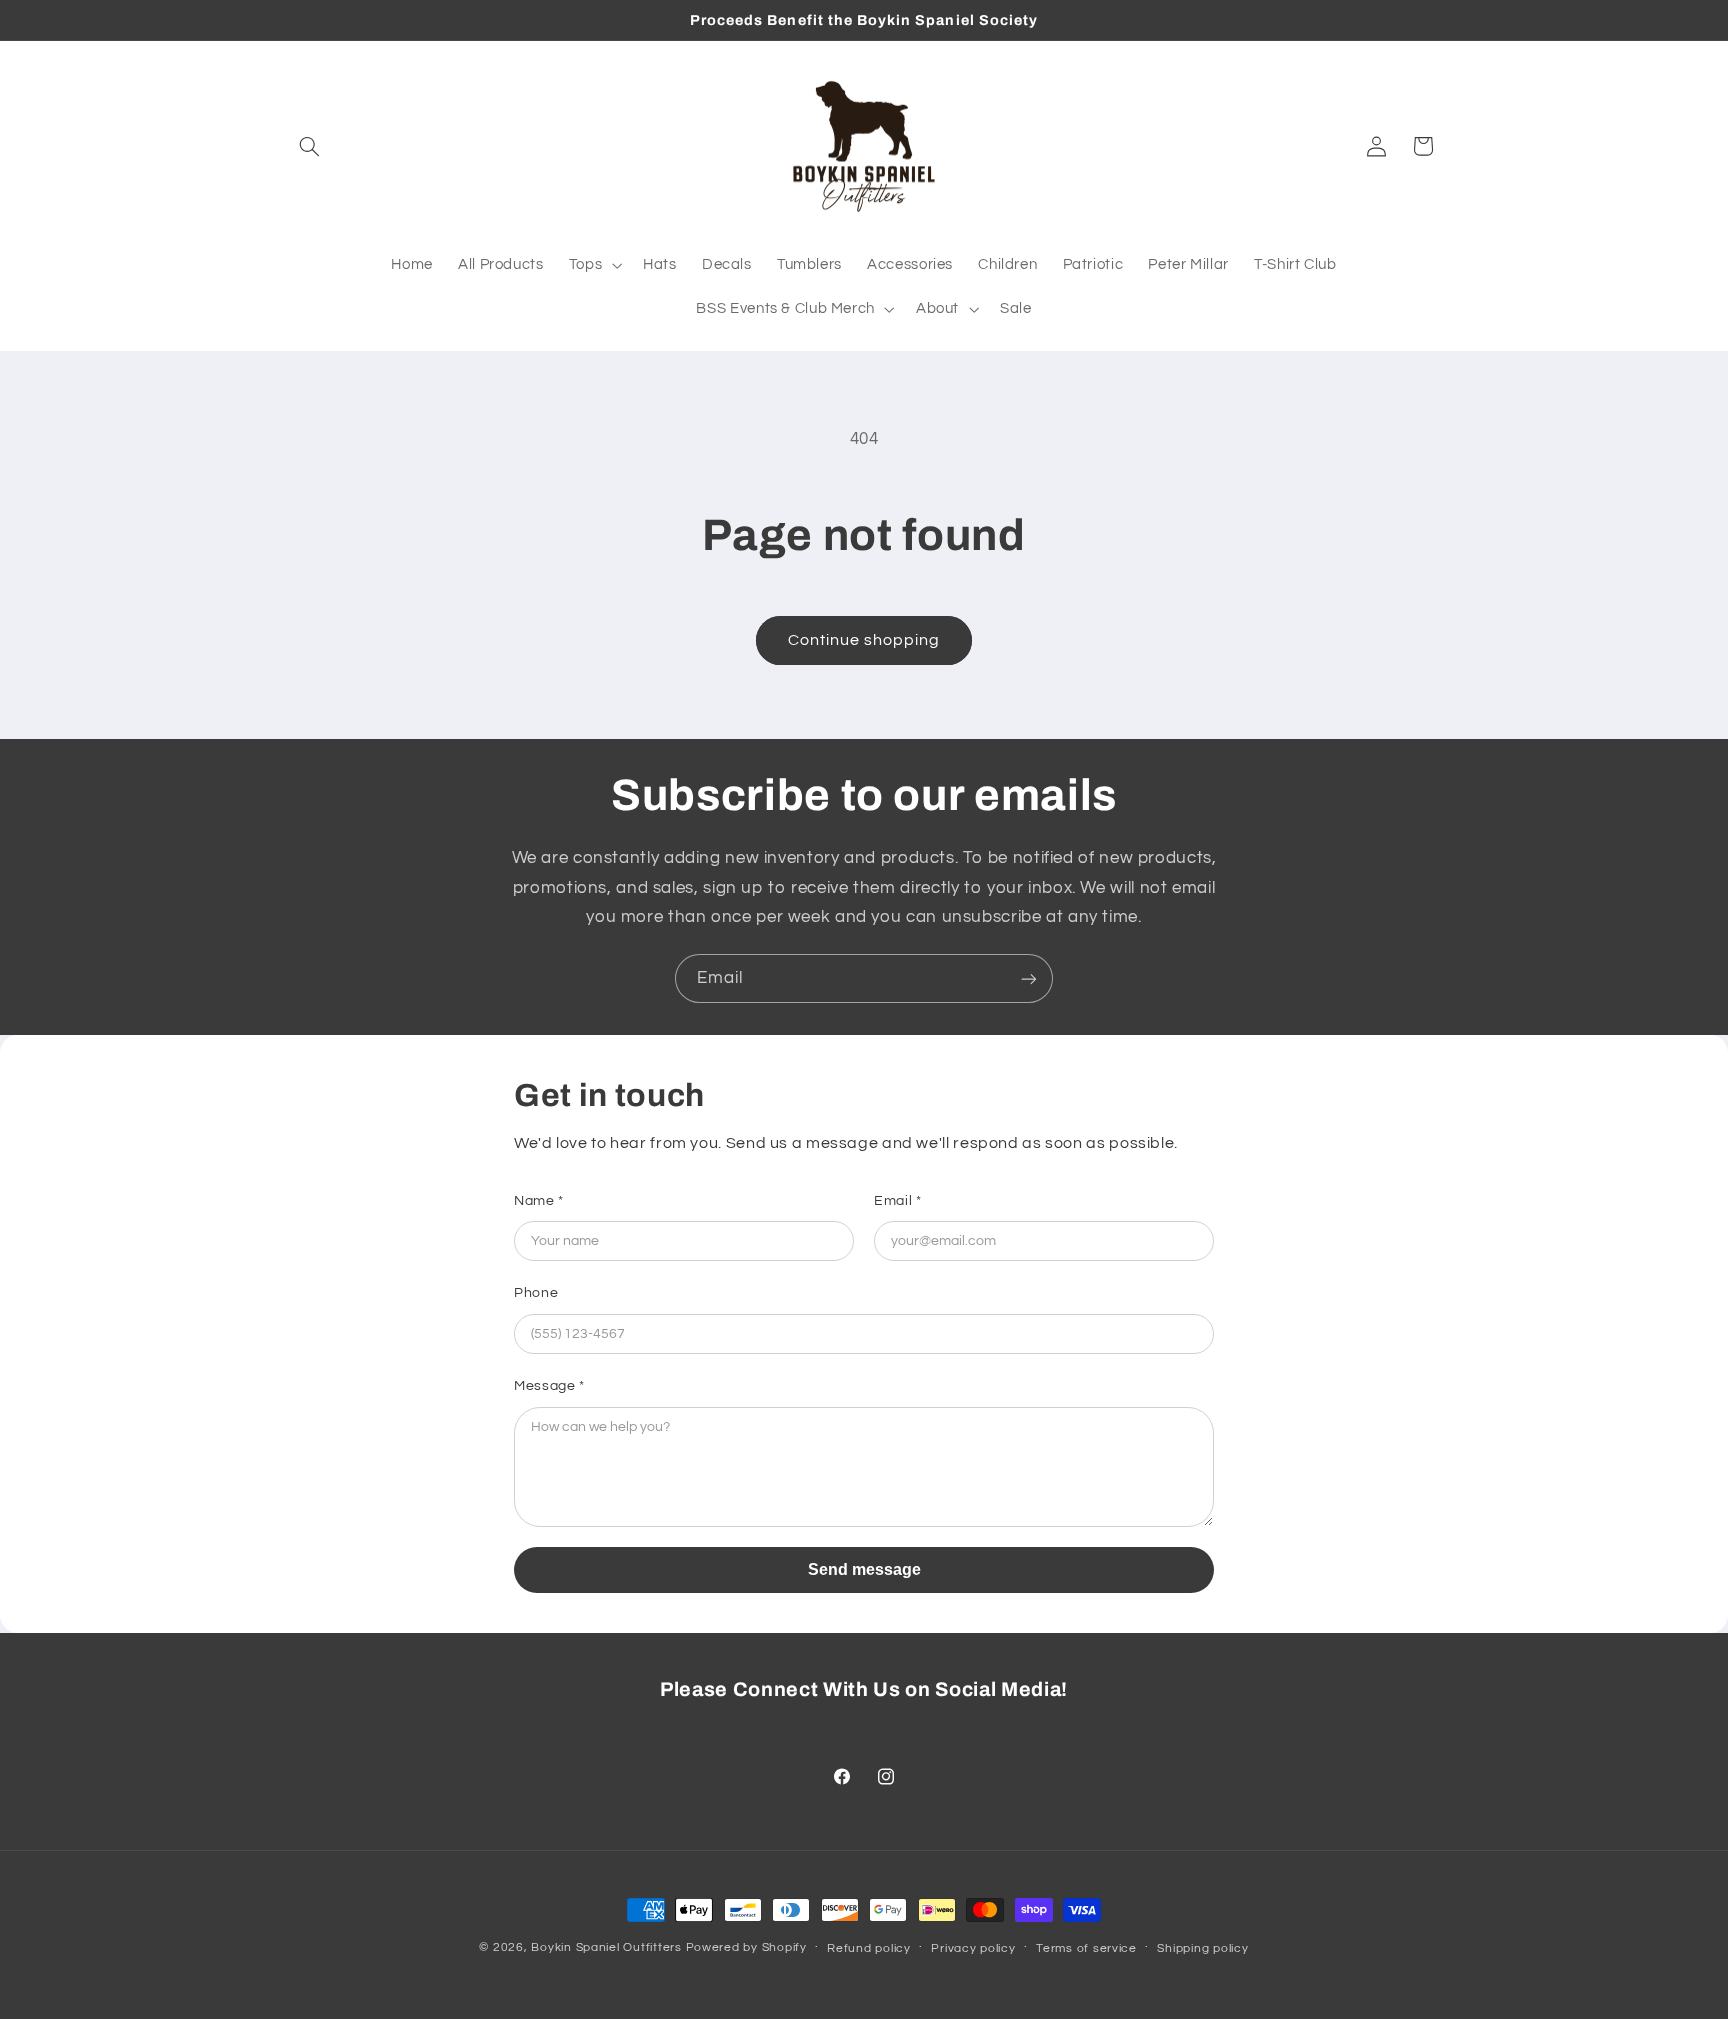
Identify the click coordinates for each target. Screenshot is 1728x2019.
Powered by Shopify (746, 1947)
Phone (536, 1293)
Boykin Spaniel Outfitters (606, 1947)
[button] (310, 146)
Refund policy (869, 1948)
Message (549, 1386)
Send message (864, 1569)
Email (897, 1201)
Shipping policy (1202, 1948)
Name (539, 1201)
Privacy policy (973, 1948)
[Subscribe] (1029, 978)
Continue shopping (864, 640)
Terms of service (1086, 1948)
